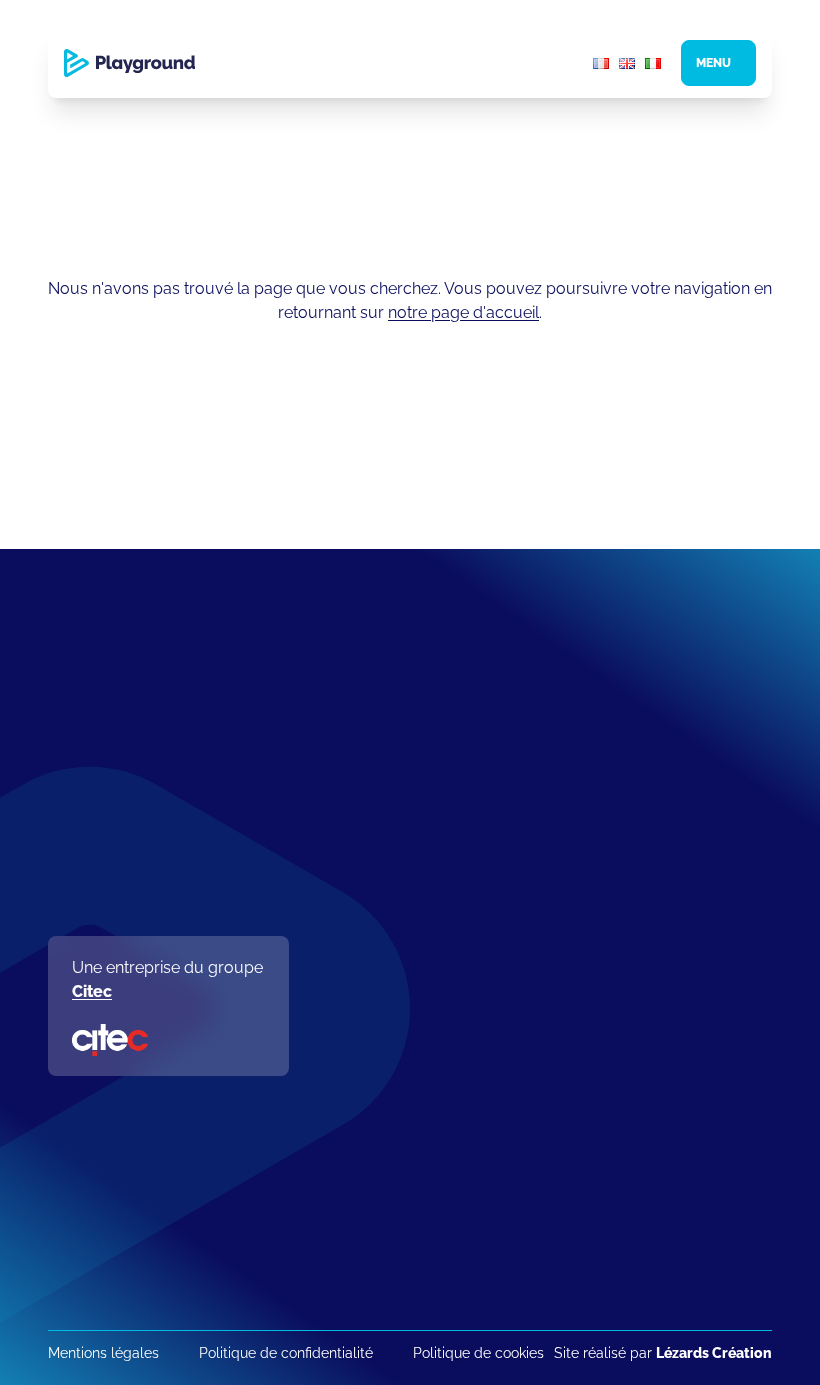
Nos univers (394, 910)
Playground (390, 752)
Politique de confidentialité (286, 1353)
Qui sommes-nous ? (425, 795)
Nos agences (398, 881)
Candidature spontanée (436, 1276)
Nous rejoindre (401, 1205)
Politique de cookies (478, 1353)
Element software (415, 1151)
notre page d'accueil (463, 312)
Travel (373, 1122)
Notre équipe (398, 852)
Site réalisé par (663, 1353)
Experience (391, 1093)
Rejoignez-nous (408, 1248)
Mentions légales (103, 1353)
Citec (92, 991)
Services (381, 1036)
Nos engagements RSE (435, 824)
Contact (379, 939)
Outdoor (381, 1064)
